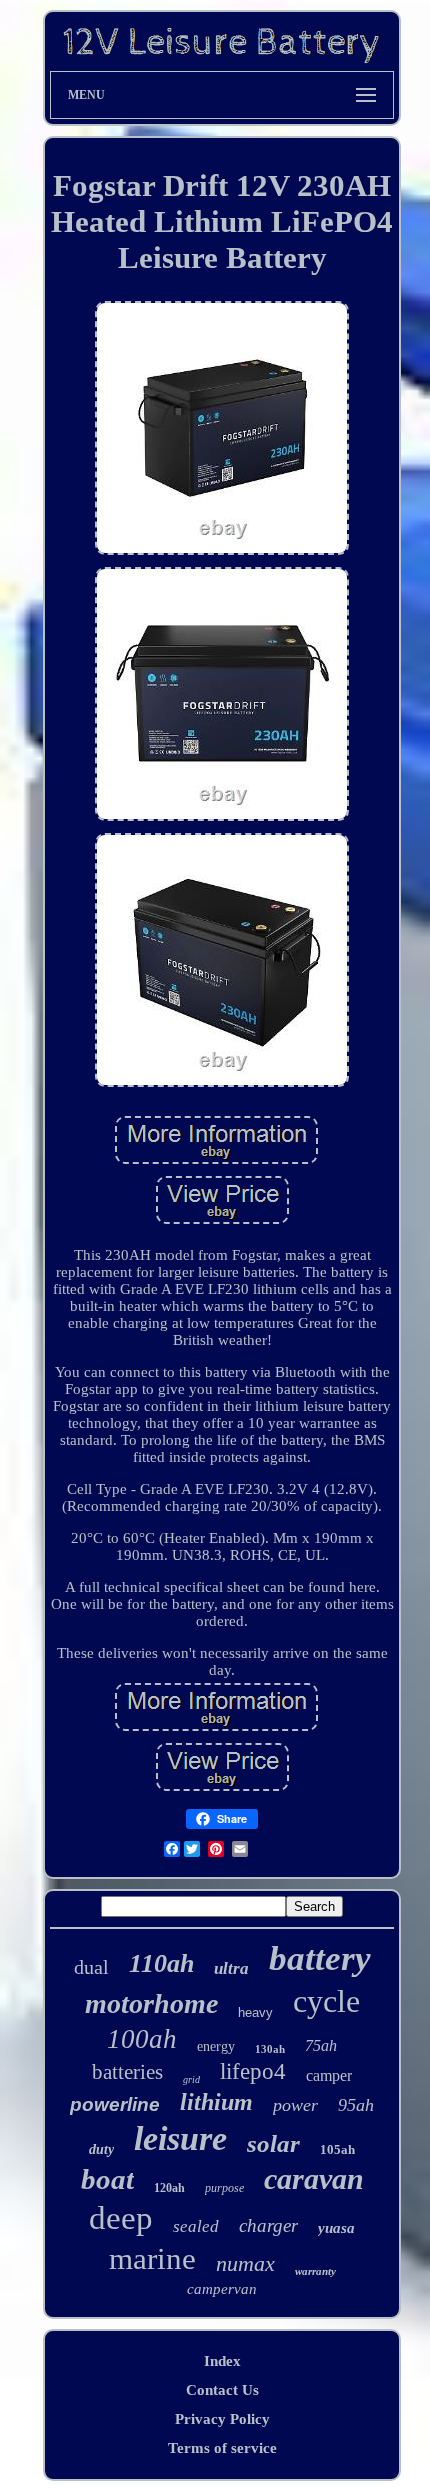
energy (216, 2046)
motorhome (151, 2003)
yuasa (336, 2228)
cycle (326, 2001)
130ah (270, 2049)
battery (320, 1958)
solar (273, 2143)
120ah (169, 2188)
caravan (314, 2178)
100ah (142, 2039)
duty (101, 2149)
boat (107, 2179)
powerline (115, 2104)
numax (245, 2263)
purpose (224, 2188)
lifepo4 (253, 2071)
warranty (315, 2271)
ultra (231, 1968)
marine (152, 2258)
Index (222, 2361)
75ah (321, 2045)
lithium (216, 2102)
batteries (127, 2072)
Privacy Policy (222, 2419)
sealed (196, 2226)
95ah (356, 2105)
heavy (255, 2012)
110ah (161, 1963)
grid (191, 2079)
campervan (222, 2289)
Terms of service (222, 2448)
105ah (337, 2149)
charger (268, 2225)
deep (121, 2218)
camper (329, 2075)
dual (91, 1967)
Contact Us (222, 2390)
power (295, 2105)
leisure (180, 2138)
